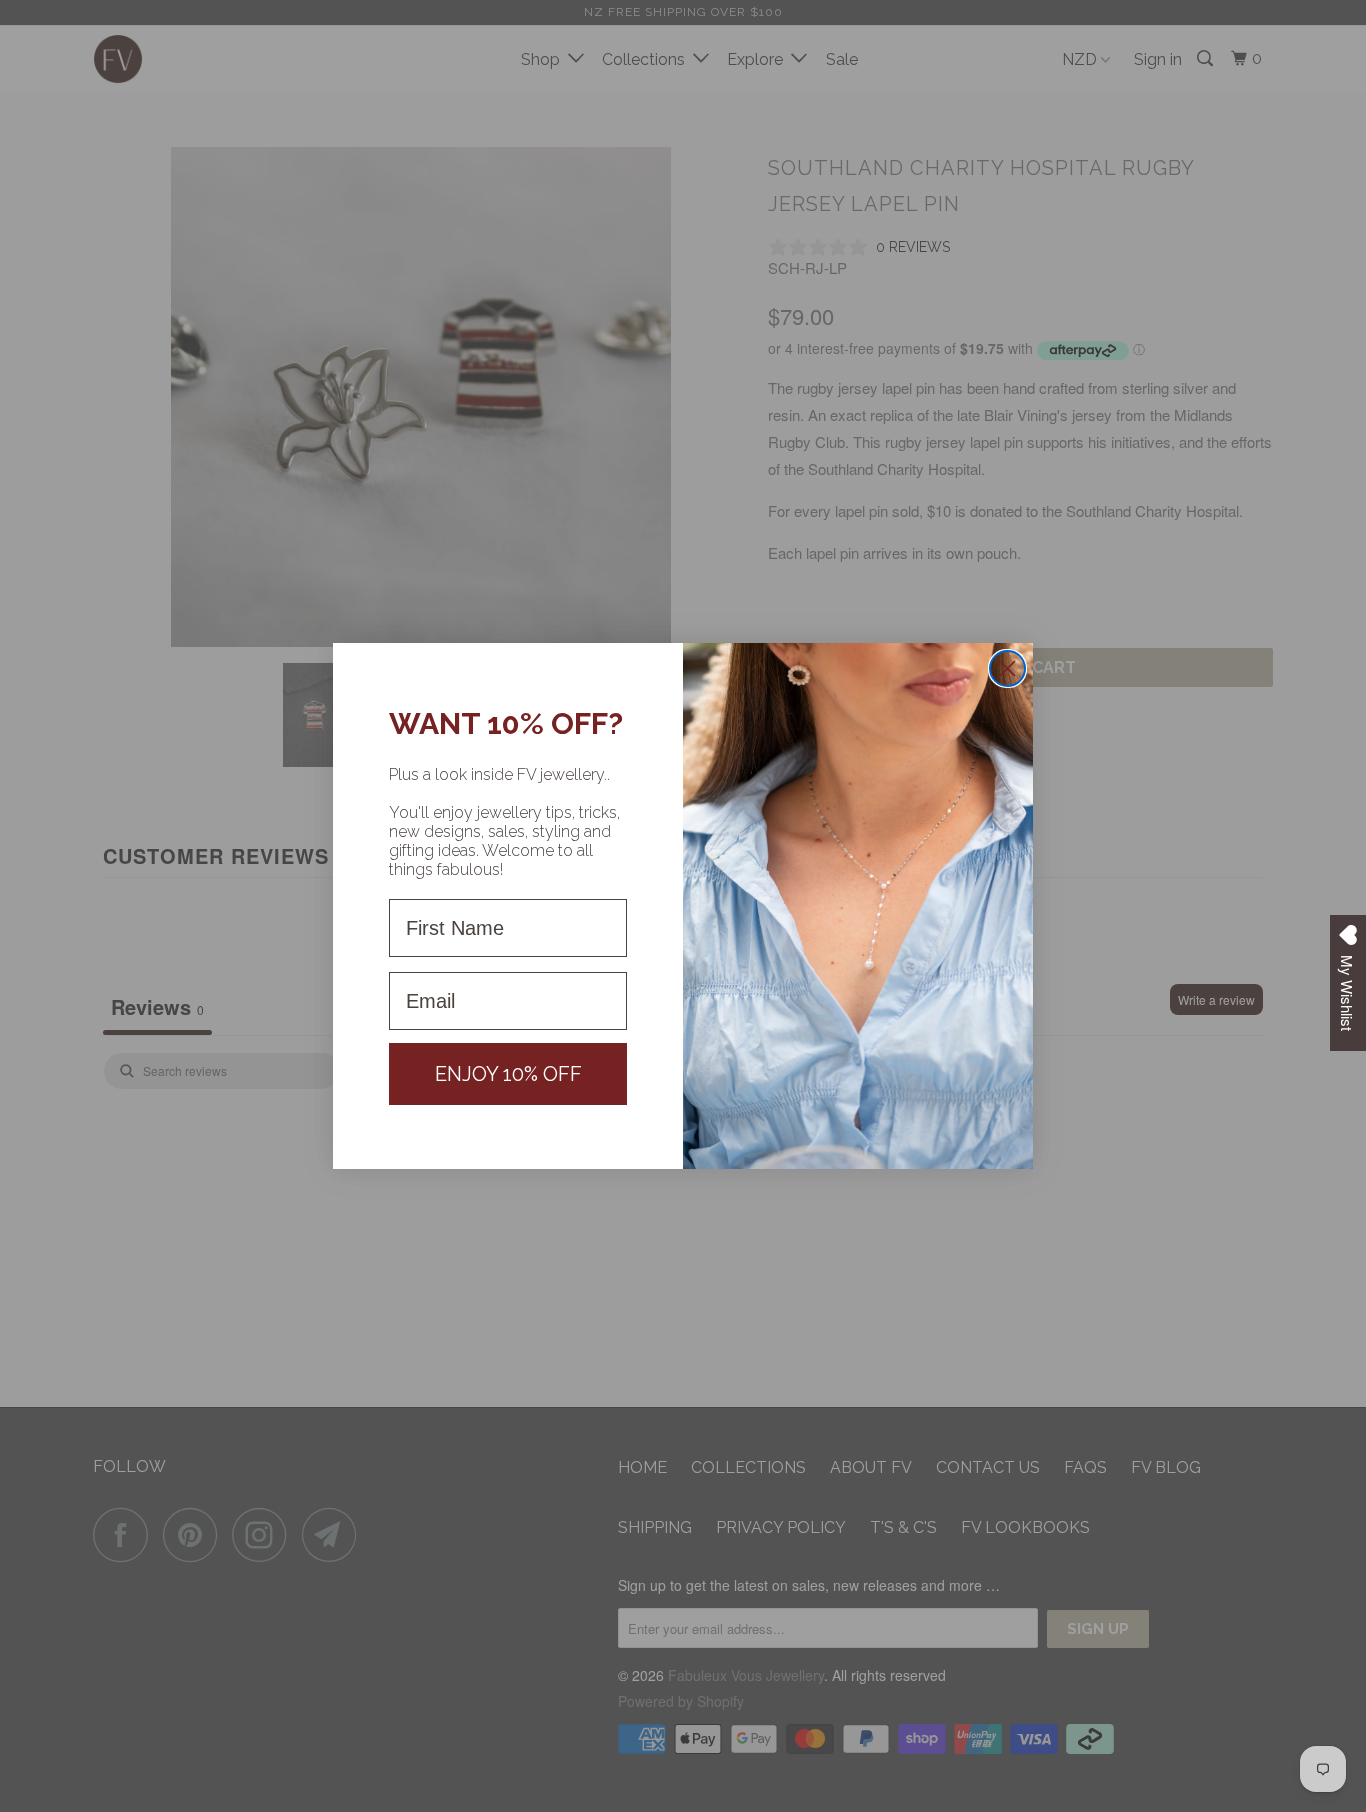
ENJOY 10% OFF (508, 1074)
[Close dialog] (1007, 668)
